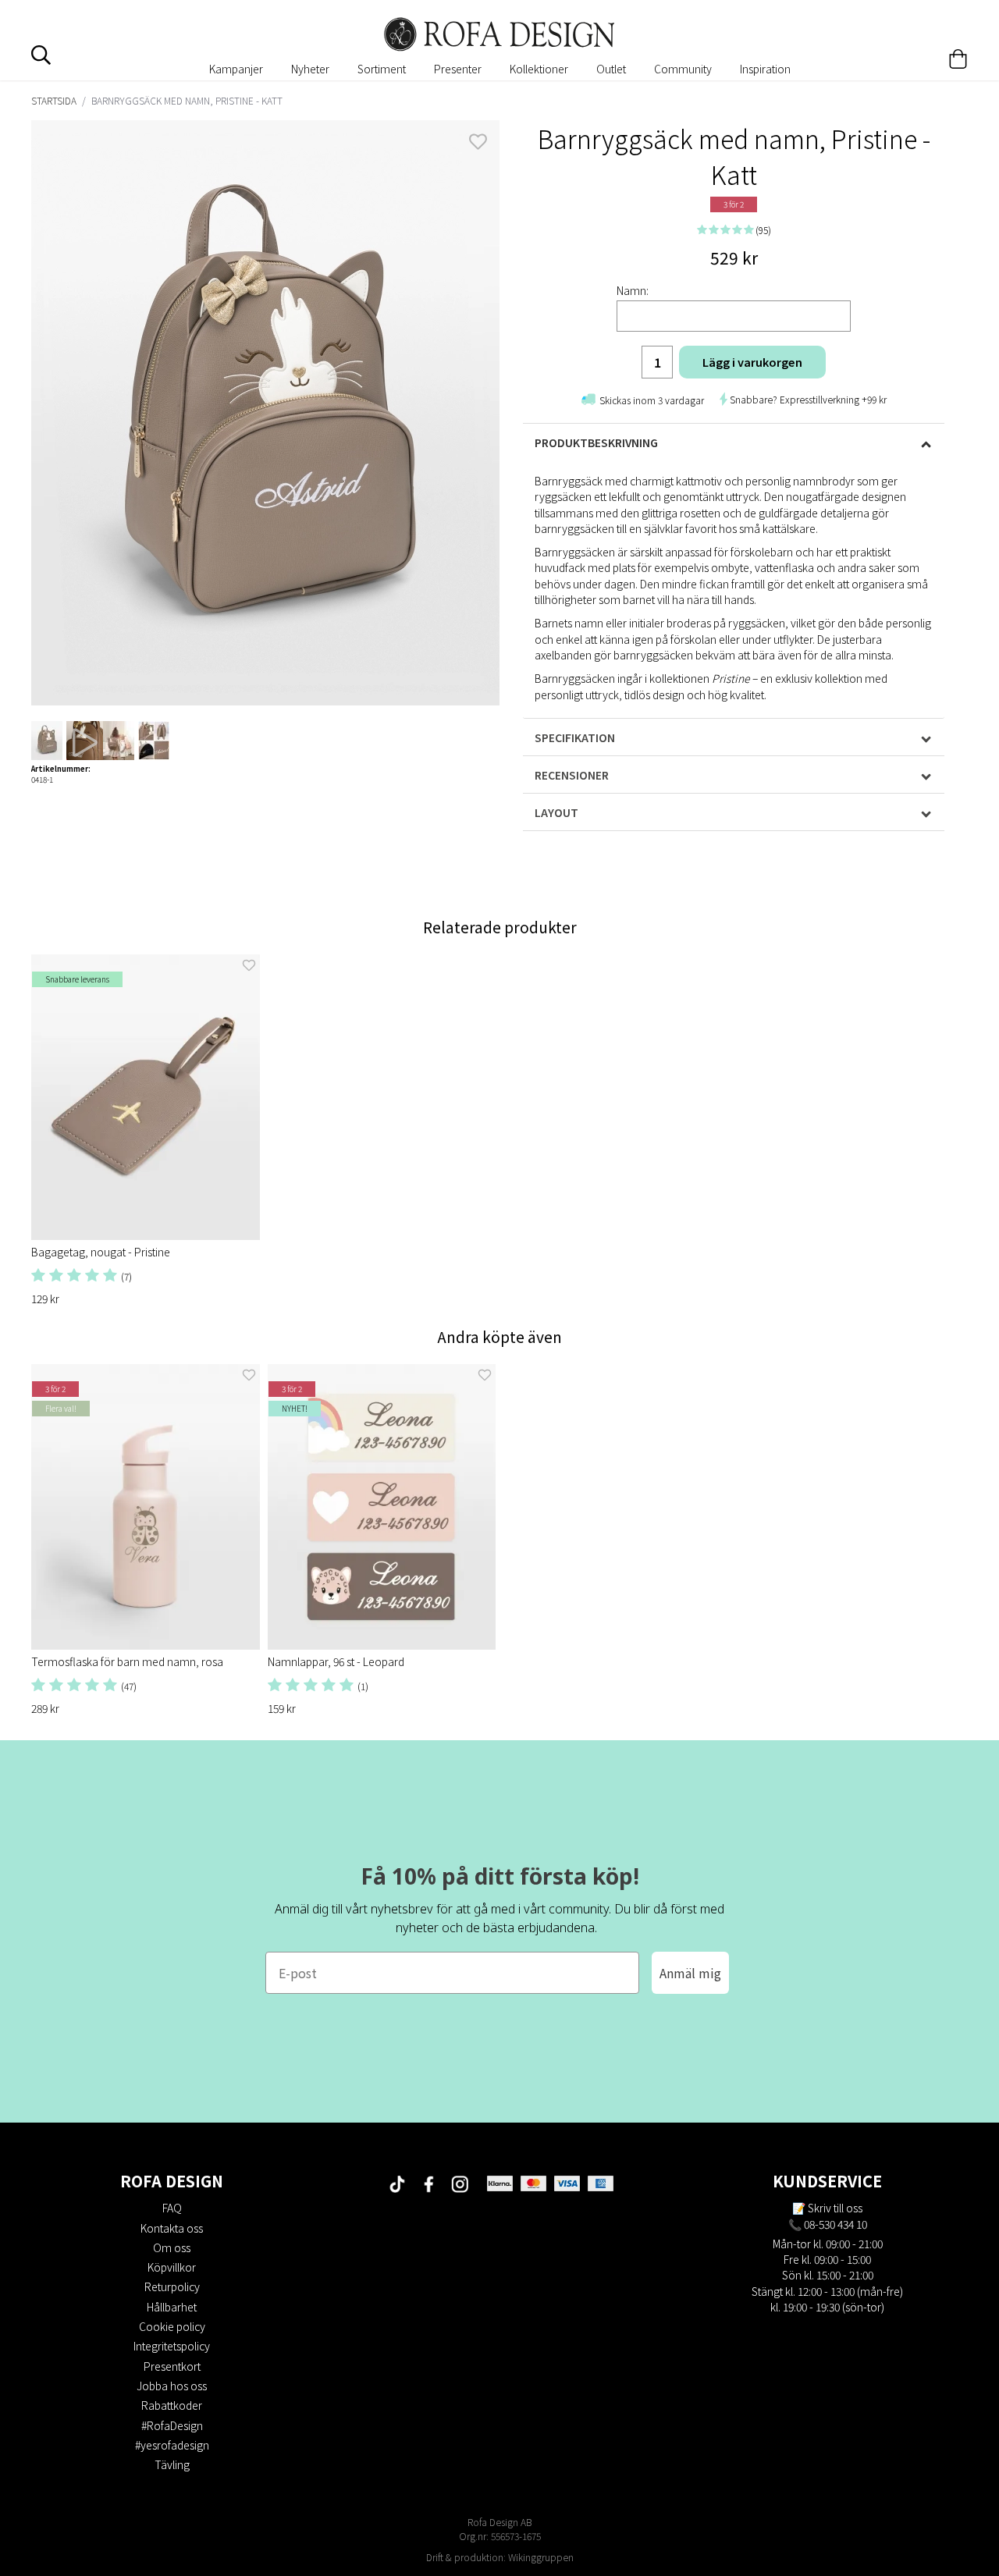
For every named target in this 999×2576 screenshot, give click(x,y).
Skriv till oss (835, 2208)
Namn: (633, 290)
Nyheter (310, 69)
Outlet (611, 69)
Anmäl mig (690, 1973)
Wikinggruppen (541, 2557)
